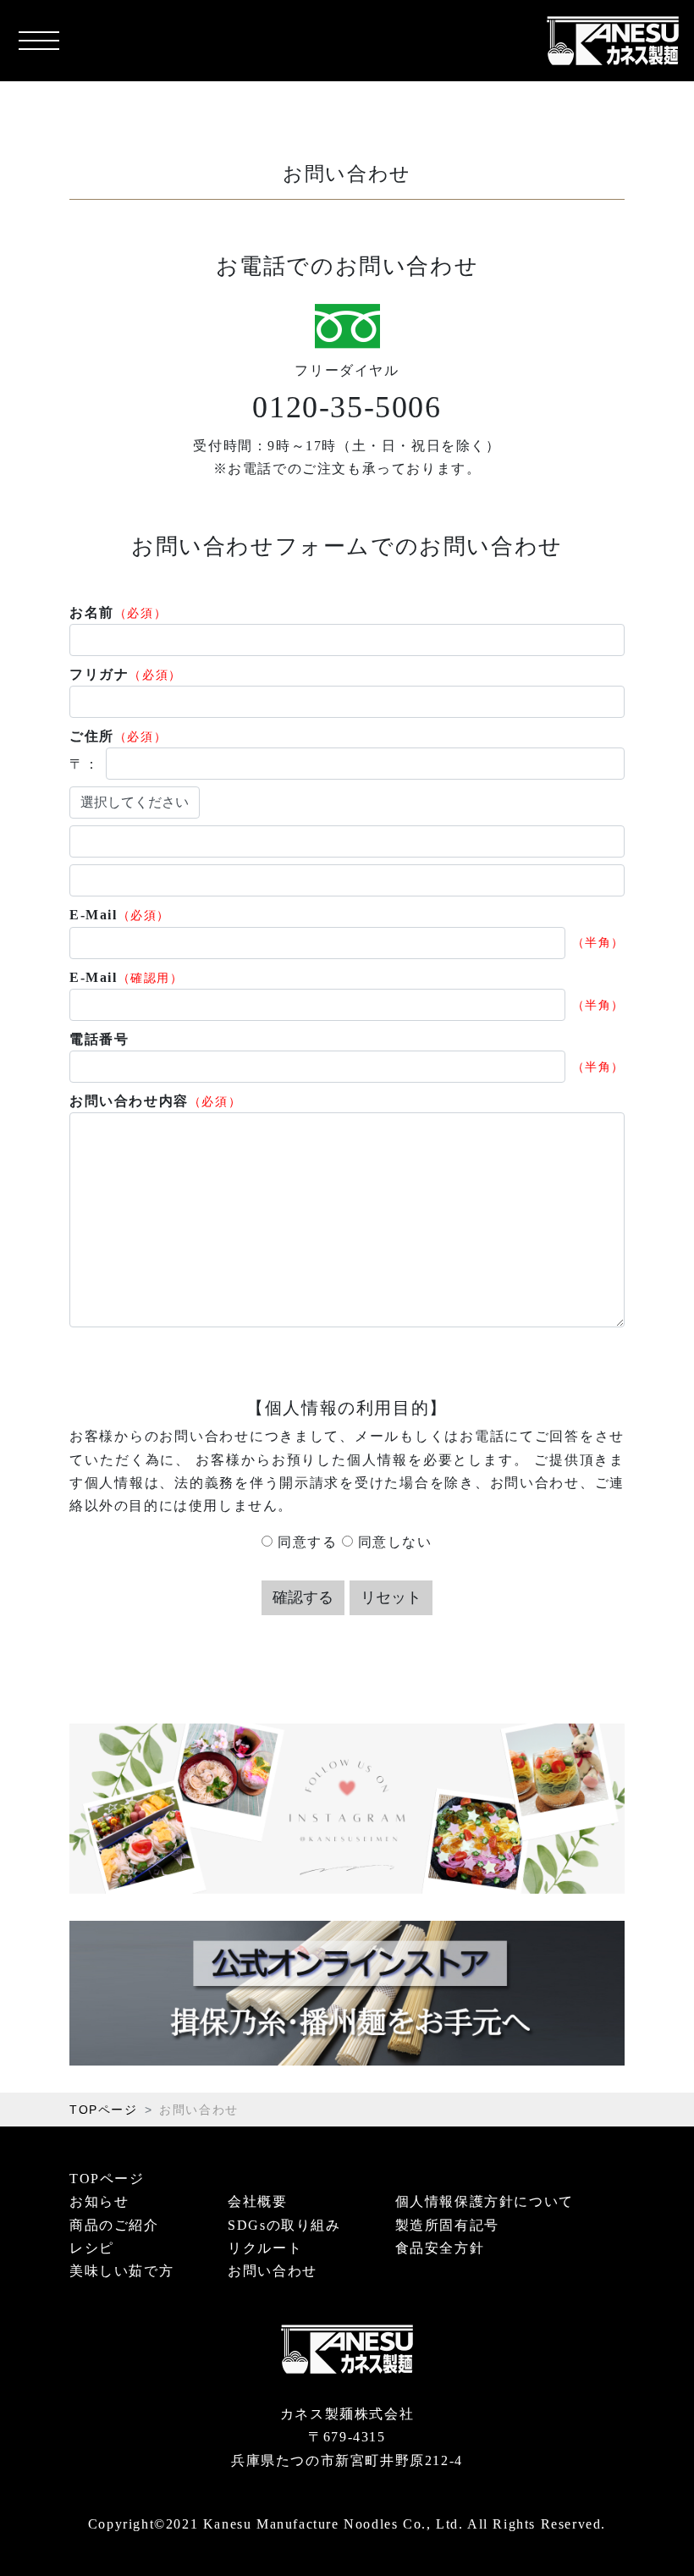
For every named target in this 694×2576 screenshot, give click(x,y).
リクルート (265, 2248)
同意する (305, 1542)
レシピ (92, 2248)
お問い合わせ (273, 2271)
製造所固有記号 (447, 2225)
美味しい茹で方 (121, 2271)
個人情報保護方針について (485, 2201)
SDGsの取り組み (284, 2225)
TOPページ (104, 2110)
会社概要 (257, 2201)
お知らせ (99, 2201)
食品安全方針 (440, 2248)
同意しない (393, 1542)
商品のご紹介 (114, 2225)
